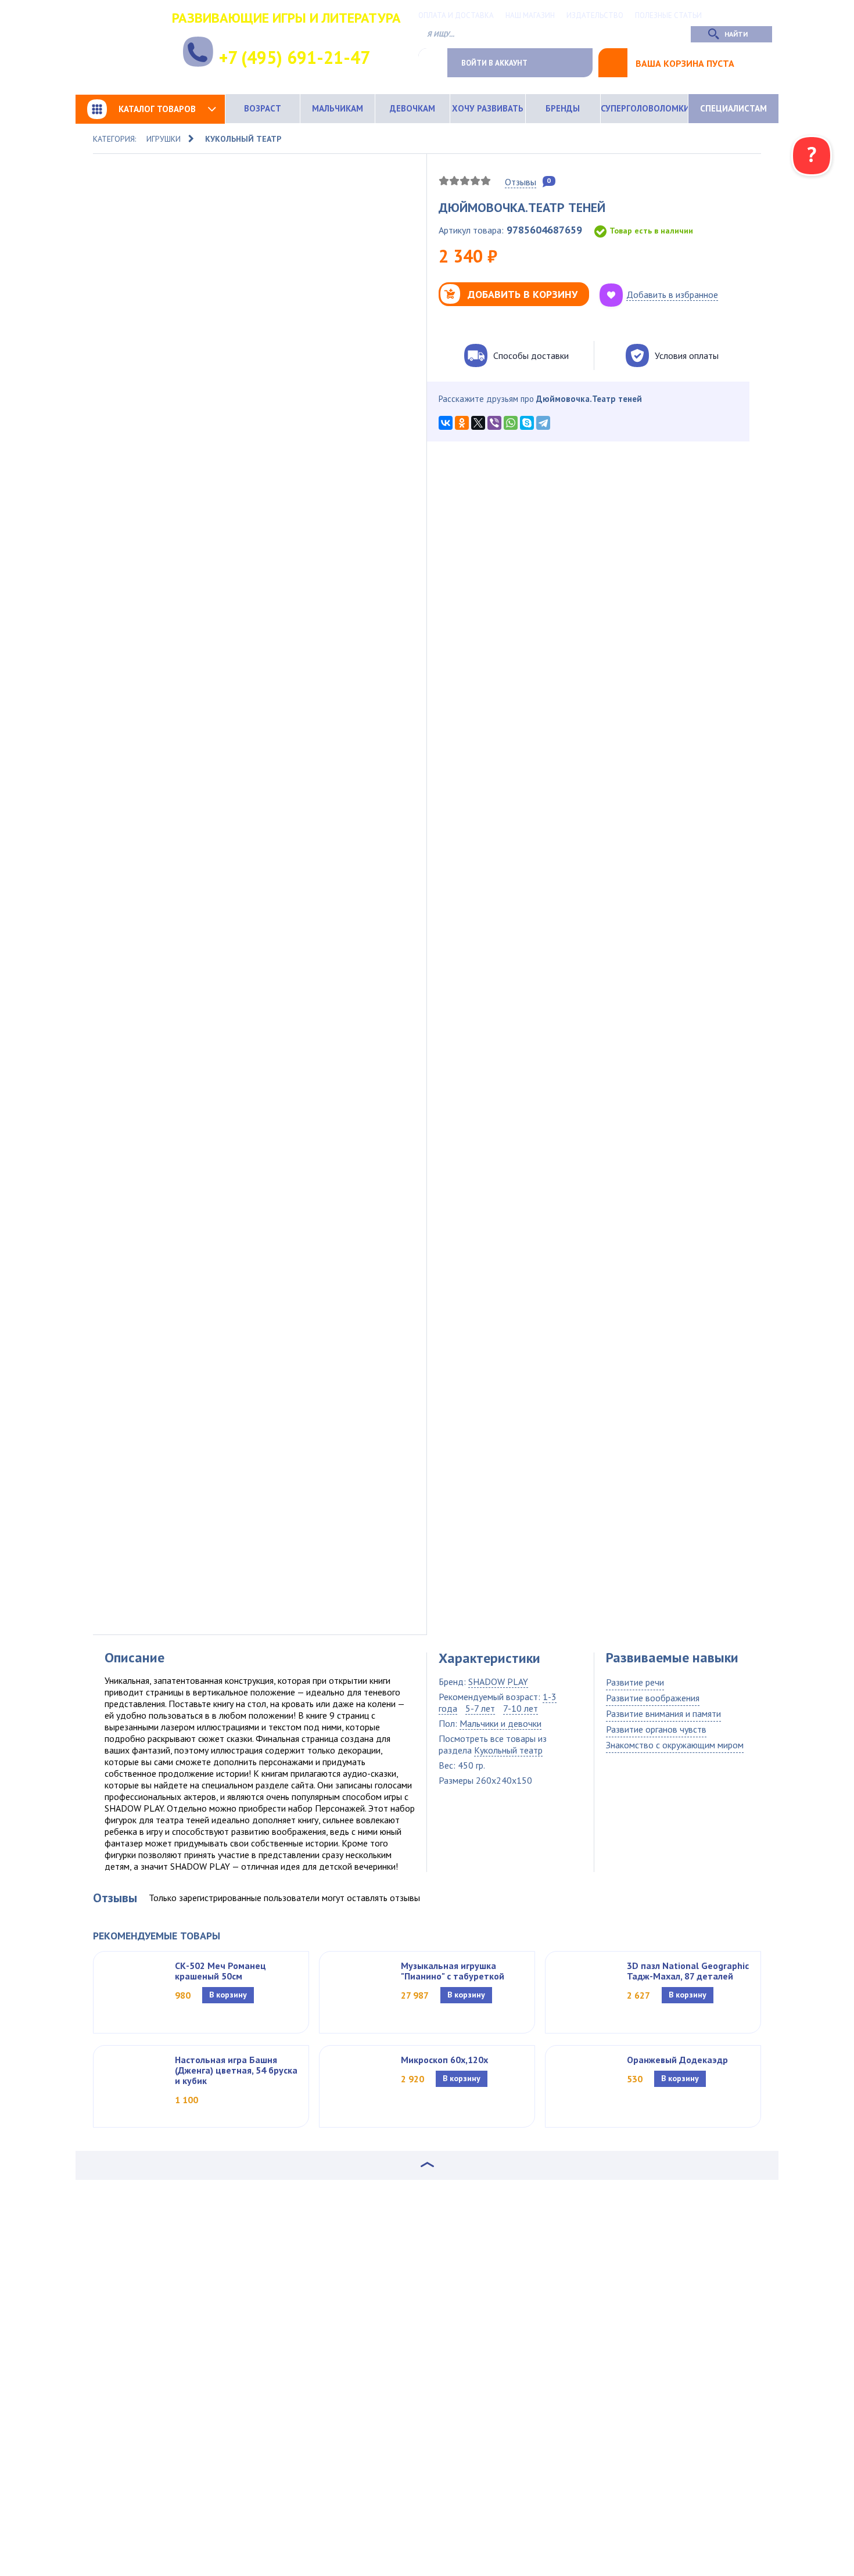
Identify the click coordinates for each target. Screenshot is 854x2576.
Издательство (595, 15)
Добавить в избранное (672, 294)
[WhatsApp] (511, 423)
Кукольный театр (243, 139)
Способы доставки (531, 355)
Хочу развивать (488, 108)
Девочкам (412, 108)
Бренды (563, 108)
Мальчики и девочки (500, 1723)
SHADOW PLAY (498, 1682)
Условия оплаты (687, 355)
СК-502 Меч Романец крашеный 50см (220, 1971)
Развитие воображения (653, 1698)
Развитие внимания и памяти (663, 1713)
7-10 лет (521, 1708)
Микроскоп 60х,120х (444, 2060)
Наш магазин (530, 15)
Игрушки (164, 139)
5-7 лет (480, 1708)
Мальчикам (338, 108)
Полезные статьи (668, 15)
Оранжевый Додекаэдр (677, 2060)
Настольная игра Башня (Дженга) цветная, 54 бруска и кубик (236, 2070)
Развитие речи (635, 1682)
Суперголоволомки (644, 108)
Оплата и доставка (456, 15)
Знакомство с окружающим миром (675, 1745)
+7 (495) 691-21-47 (295, 57)
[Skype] (527, 423)
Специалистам (733, 108)
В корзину (228, 1995)
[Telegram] (543, 423)
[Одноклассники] (462, 423)
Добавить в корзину (523, 294)
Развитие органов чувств (656, 1729)
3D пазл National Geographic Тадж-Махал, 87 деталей (688, 1971)
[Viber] (494, 423)
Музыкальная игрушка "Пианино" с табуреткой (453, 1971)
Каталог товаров (157, 109)
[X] (478, 423)
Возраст (263, 108)
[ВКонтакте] (446, 423)
